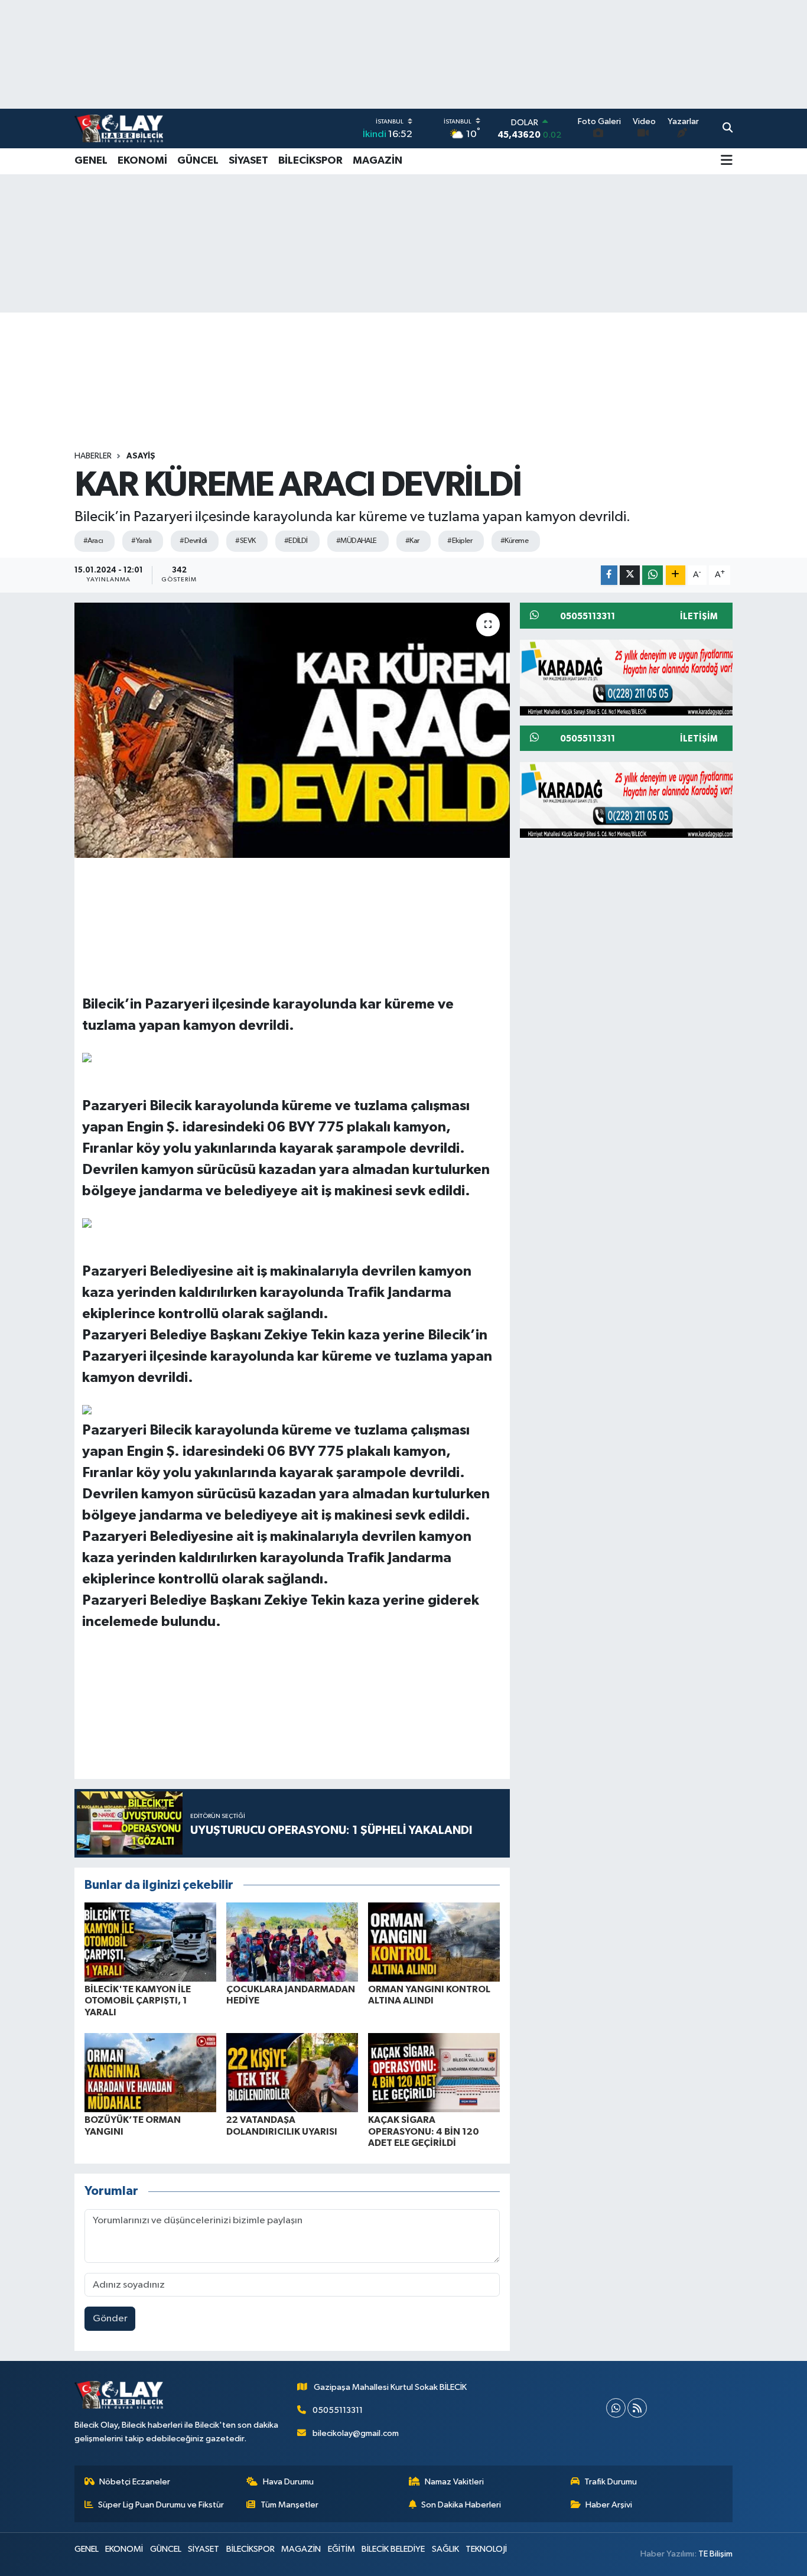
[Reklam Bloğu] (631, 677)
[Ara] (728, 129)
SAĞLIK (445, 2549)
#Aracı (93, 541)
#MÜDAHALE (357, 541)
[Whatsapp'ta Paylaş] (653, 575)
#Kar (412, 541)
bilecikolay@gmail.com (356, 2433)
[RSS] (637, 2408)
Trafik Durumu (611, 2482)
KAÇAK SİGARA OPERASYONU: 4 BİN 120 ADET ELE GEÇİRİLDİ (424, 2131)
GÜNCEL (198, 161)
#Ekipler (460, 541)
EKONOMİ (142, 161)
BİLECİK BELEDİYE (393, 2549)
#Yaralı (141, 541)
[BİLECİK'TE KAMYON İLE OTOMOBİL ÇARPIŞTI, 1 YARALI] (150, 1942)
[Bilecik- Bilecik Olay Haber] (119, 128)
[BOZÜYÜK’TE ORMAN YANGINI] (150, 2072)
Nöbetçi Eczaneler (135, 2482)
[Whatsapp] (616, 2408)
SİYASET (248, 161)
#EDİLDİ (296, 541)
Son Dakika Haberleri (461, 2505)
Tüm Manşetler (289, 2505)
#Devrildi (193, 541)
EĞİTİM (341, 2549)
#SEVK (245, 541)
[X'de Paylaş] (630, 575)
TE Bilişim (715, 2554)
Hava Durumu (288, 2482)
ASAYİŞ (141, 456)
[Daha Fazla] (676, 575)
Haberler (93, 456)
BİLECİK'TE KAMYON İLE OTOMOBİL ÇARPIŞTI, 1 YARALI (138, 2001)
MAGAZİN (378, 161)
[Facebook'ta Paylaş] (609, 575)
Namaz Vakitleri (454, 2482)
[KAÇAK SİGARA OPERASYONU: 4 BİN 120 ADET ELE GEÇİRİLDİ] (434, 2072)
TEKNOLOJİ (486, 2549)
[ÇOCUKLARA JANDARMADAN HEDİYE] (292, 1942)
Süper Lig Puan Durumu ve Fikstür (161, 2505)
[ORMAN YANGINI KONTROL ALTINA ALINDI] (434, 1942)
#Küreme (514, 541)
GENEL (91, 161)
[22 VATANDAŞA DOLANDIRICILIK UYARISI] (292, 2072)
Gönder (110, 2319)
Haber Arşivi (609, 2505)
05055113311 (338, 2410)
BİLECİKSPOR (310, 161)
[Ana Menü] (727, 161)
